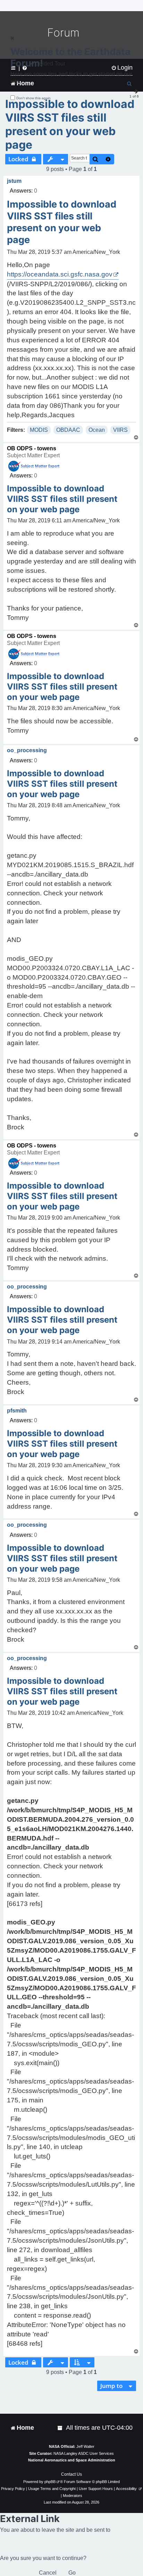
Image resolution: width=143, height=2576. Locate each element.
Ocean (97, 430)
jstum (14, 181)
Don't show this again (33, 98)
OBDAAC (68, 430)
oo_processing (27, 750)
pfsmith (17, 1411)
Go (72, 2573)
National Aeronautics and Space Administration (72, 2460)
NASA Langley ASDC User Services (84, 2453)
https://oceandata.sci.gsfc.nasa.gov (60, 274)
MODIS (39, 430)
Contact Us (71, 2474)
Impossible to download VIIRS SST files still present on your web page (70, 124)
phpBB (50, 2482)
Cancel (48, 2573)
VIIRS (120, 430)
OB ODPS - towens (32, 448)
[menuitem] (60, 2428)
